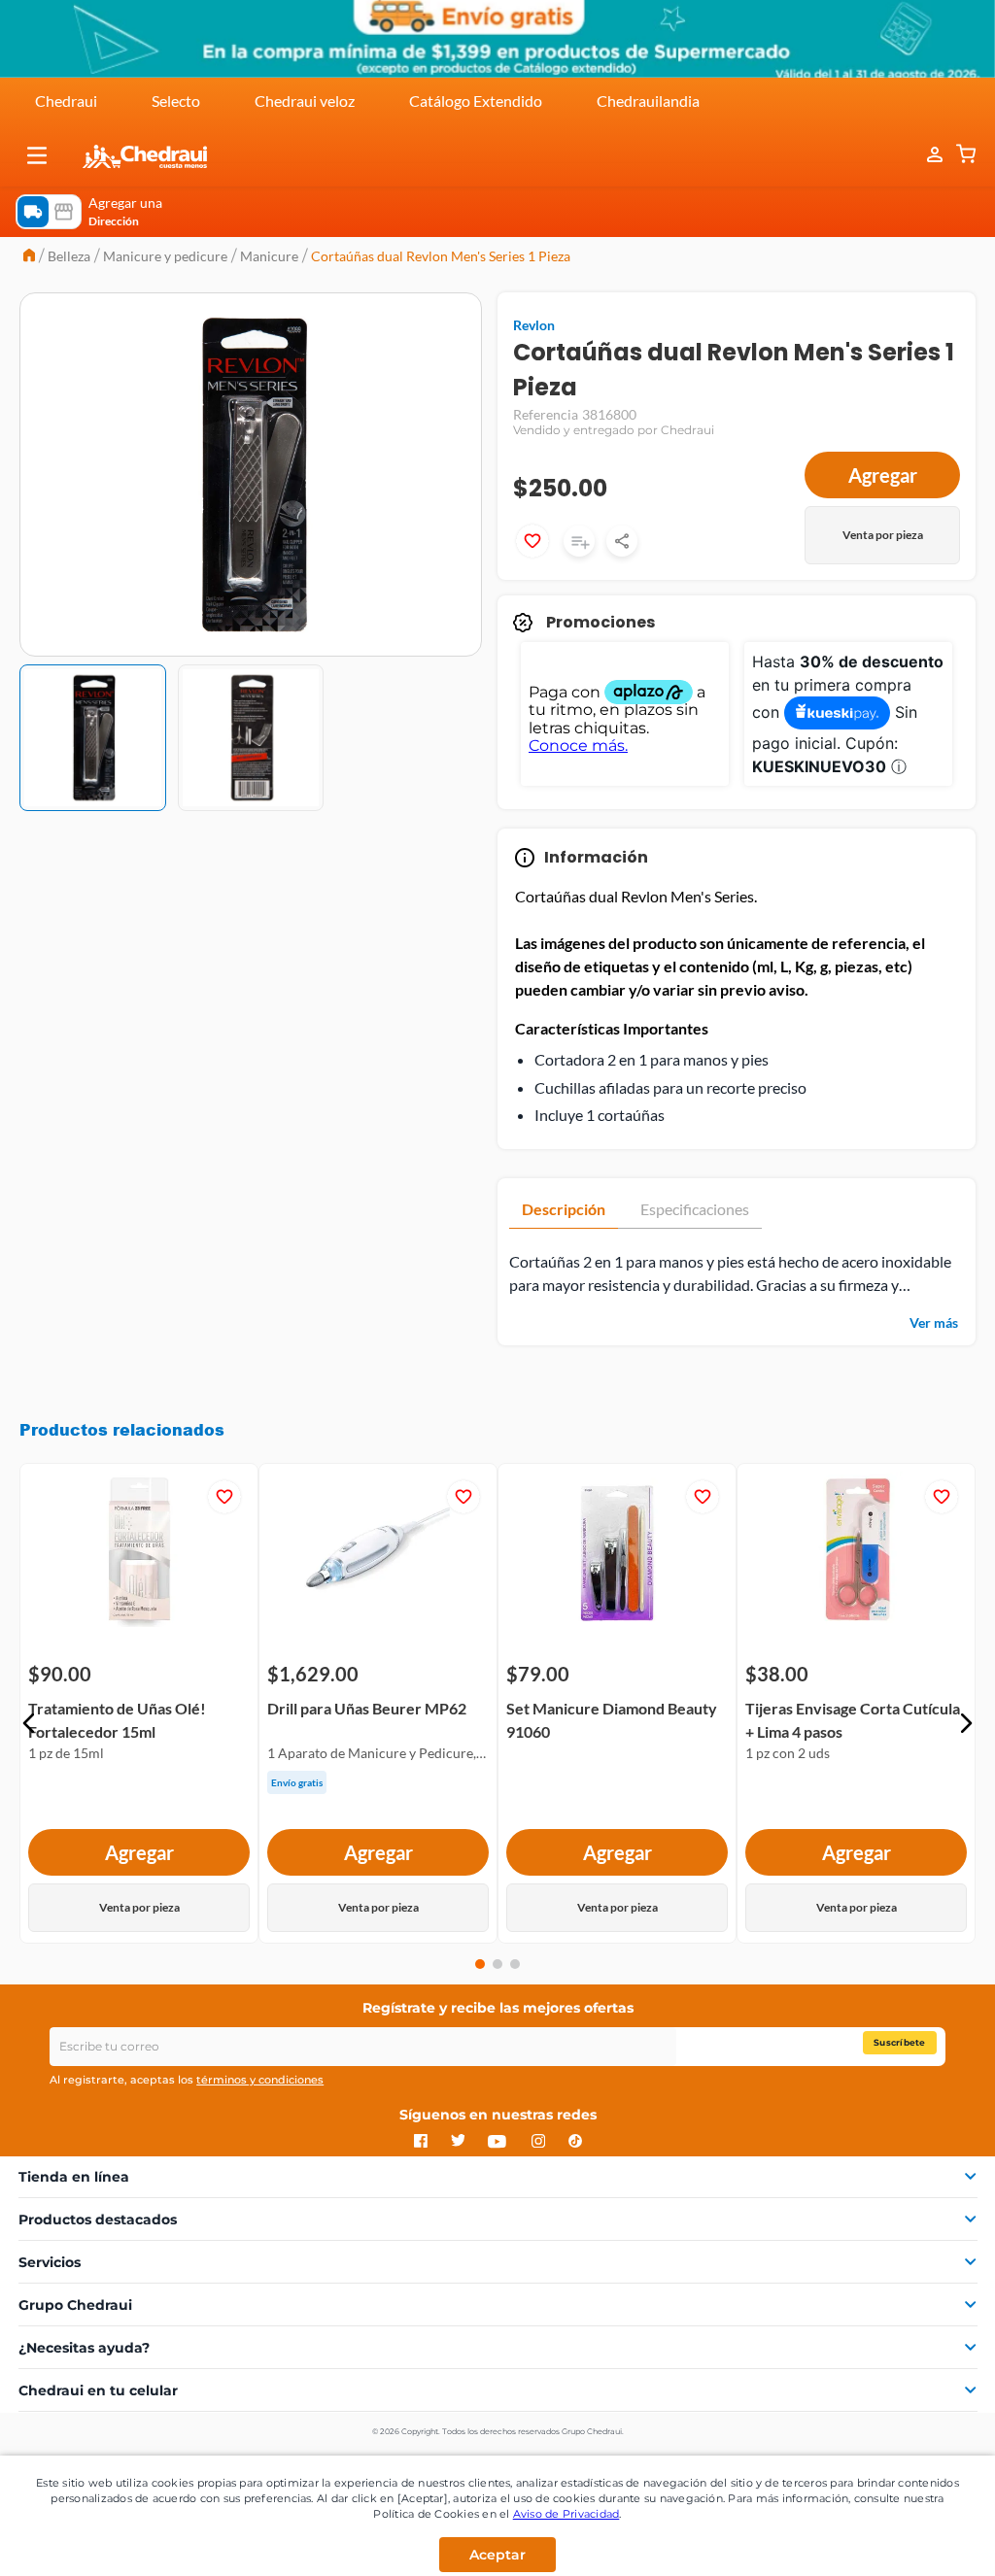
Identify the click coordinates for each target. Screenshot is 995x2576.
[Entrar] (925, 155)
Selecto (176, 101)
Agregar (883, 475)
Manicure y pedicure (165, 256)
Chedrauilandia (648, 101)
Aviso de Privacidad (566, 2514)
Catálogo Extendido (476, 101)
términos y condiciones (260, 2080)
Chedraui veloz (305, 101)
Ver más (934, 1322)
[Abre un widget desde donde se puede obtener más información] (916, 2542)
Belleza (69, 256)
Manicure (269, 256)
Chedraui (66, 101)
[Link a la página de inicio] (29, 257)
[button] (37, 155)
